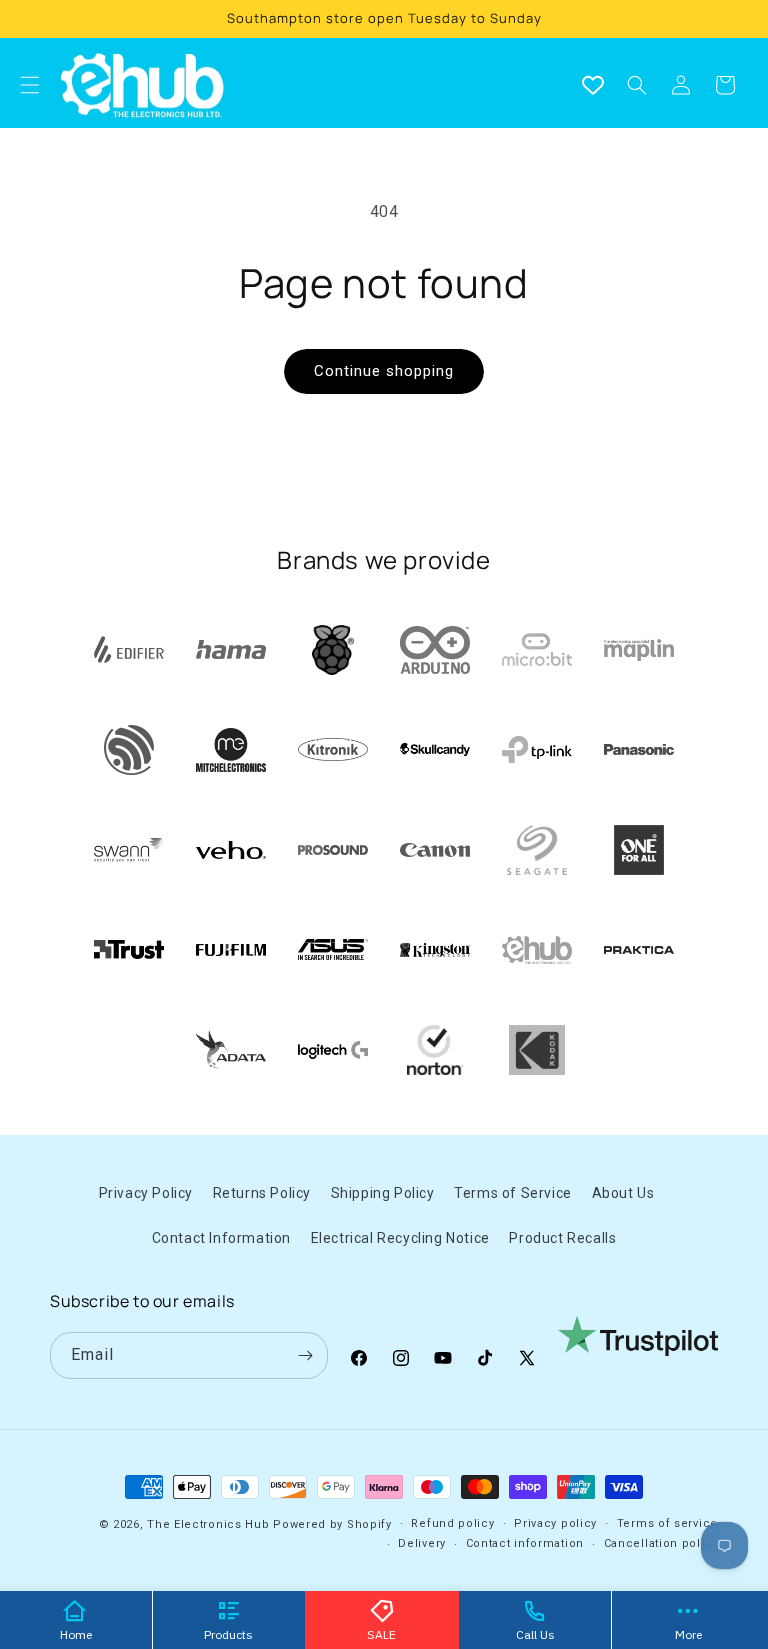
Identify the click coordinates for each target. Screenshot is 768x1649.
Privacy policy (555, 1523)
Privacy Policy (146, 1193)
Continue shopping (384, 371)
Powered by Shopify (332, 1524)
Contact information (525, 1543)
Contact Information (221, 1238)
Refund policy (452, 1523)
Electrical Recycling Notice (400, 1238)
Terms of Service (513, 1193)
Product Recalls (562, 1238)
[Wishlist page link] (593, 85)
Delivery (422, 1543)
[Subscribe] (305, 1355)
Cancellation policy (661, 1543)
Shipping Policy (383, 1193)
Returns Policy (262, 1193)
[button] (637, 85)
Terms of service (667, 1523)
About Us (623, 1193)
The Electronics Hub (208, 1524)
